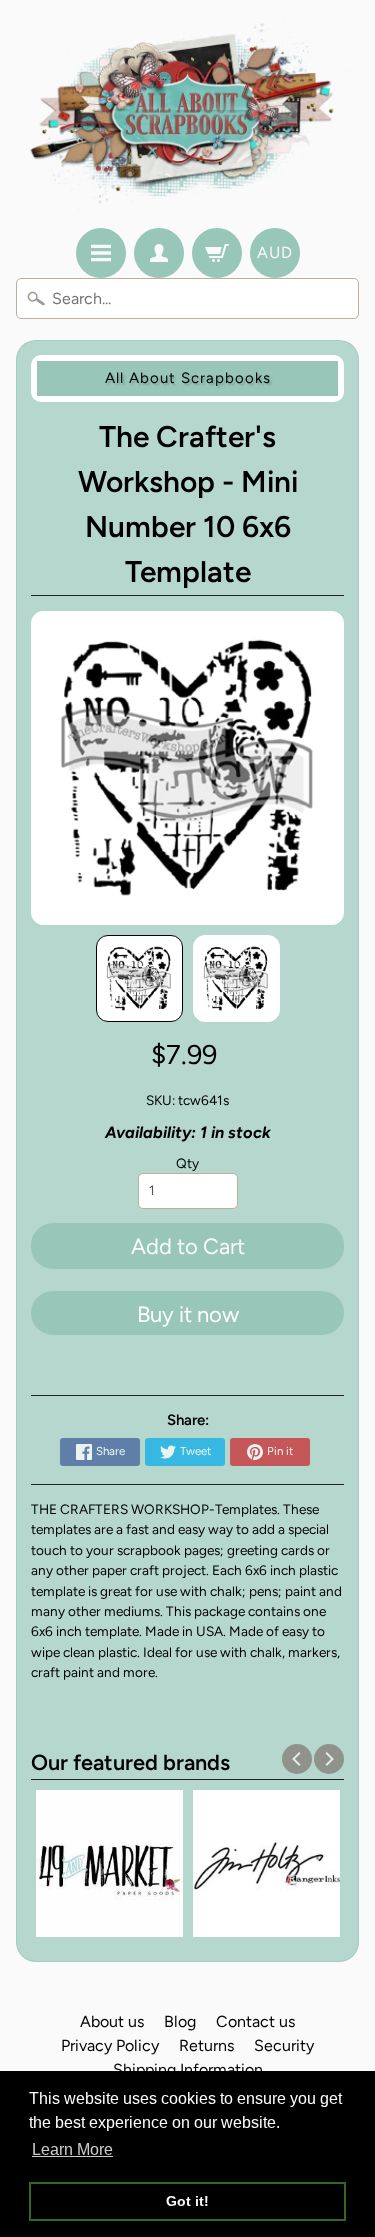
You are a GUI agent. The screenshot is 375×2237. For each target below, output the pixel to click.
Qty (187, 1163)
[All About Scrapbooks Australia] (187, 117)
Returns (206, 2045)
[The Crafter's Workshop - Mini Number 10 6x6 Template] (139, 978)
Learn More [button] (72, 2149)
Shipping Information (188, 2069)
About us (112, 2021)
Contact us (255, 2021)
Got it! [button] (187, 2201)
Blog (180, 2021)
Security (284, 2045)
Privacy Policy (110, 2045)
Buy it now (188, 1314)
